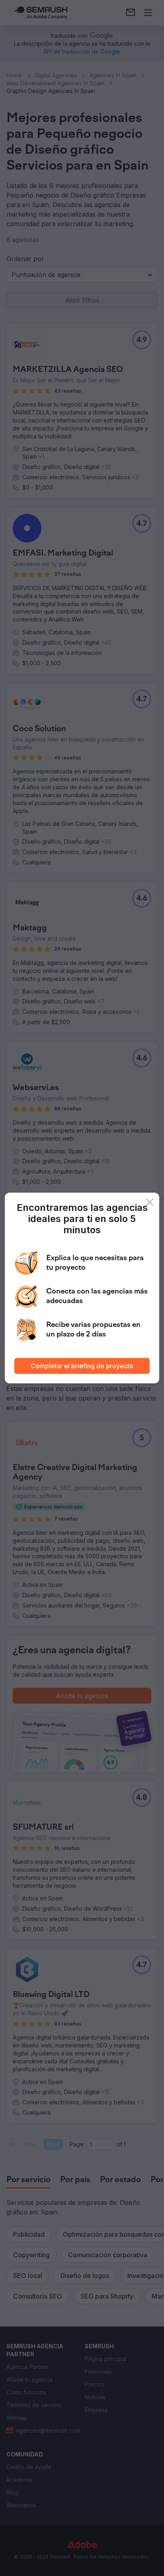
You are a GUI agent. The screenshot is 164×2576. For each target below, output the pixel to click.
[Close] (150, 1202)
